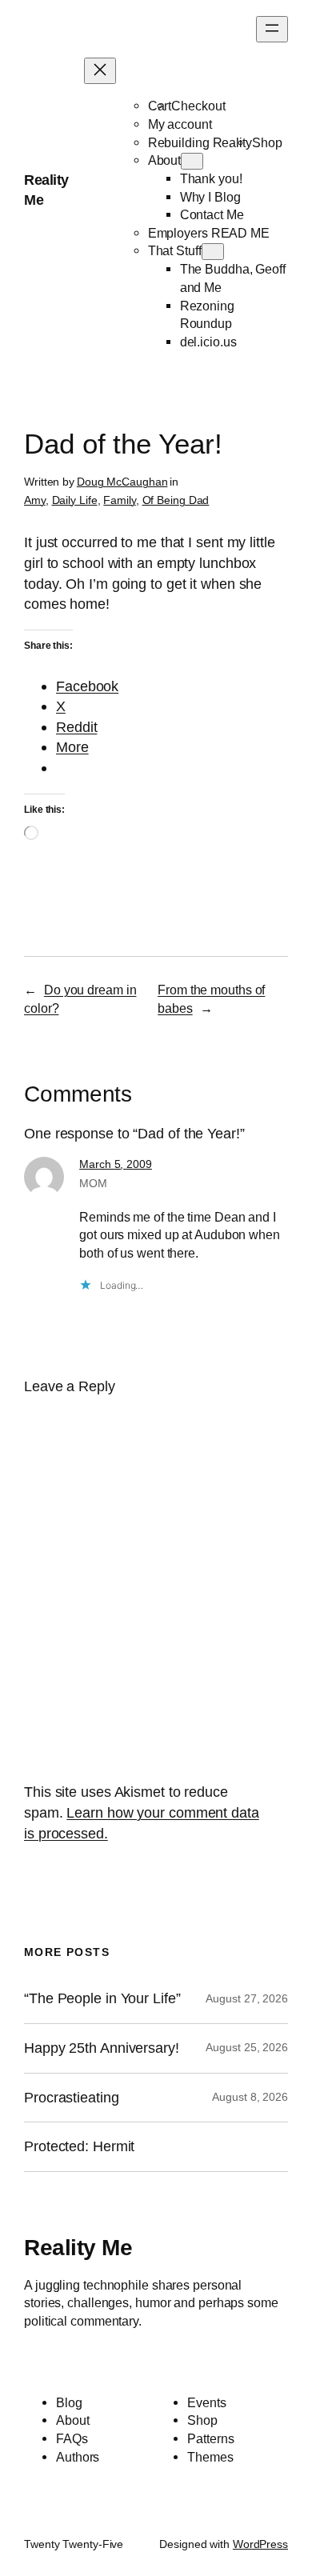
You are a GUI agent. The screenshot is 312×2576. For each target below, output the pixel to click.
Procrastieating (72, 2098)
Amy (35, 500)
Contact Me (212, 214)
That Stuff (175, 250)
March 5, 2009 (116, 1164)
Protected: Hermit (79, 2146)
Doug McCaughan (122, 482)
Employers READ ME (209, 233)
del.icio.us (208, 342)
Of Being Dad (176, 500)
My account (180, 124)
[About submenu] (192, 161)
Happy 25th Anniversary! (102, 2048)
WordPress (260, 2544)
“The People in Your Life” (104, 1998)
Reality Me (78, 2247)
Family (119, 500)
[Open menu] (272, 29)
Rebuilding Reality (200, 142)
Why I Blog (210, 197)
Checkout (198, 106)
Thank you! (211, 178)
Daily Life (75, 500)
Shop (267, 142)
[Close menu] (100, 71)
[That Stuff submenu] (213, 252)
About (165, 160)
